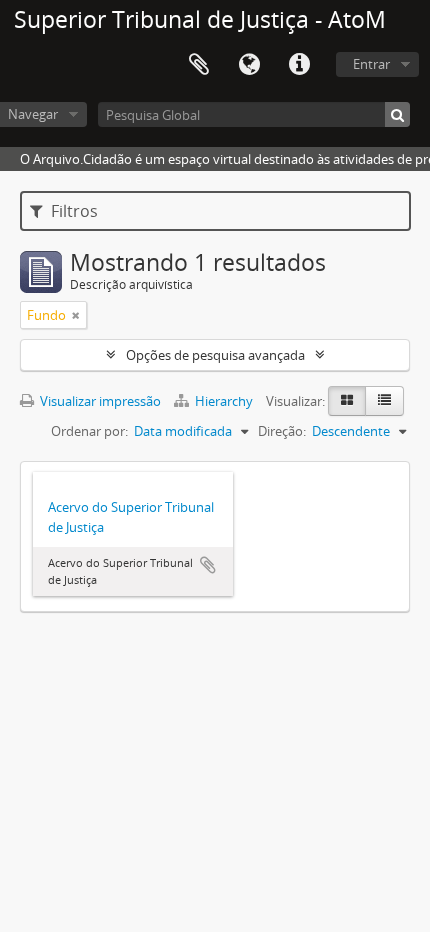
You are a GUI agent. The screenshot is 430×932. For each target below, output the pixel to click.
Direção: (282, 431)
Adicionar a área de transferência (208, 565)
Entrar (371, 64)
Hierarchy (224, 401)
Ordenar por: (89, 431)
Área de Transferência (199, 65)
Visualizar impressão (99, 401)
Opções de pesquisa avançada (215, 355)
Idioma (249, 65)
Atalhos (299, 65)
